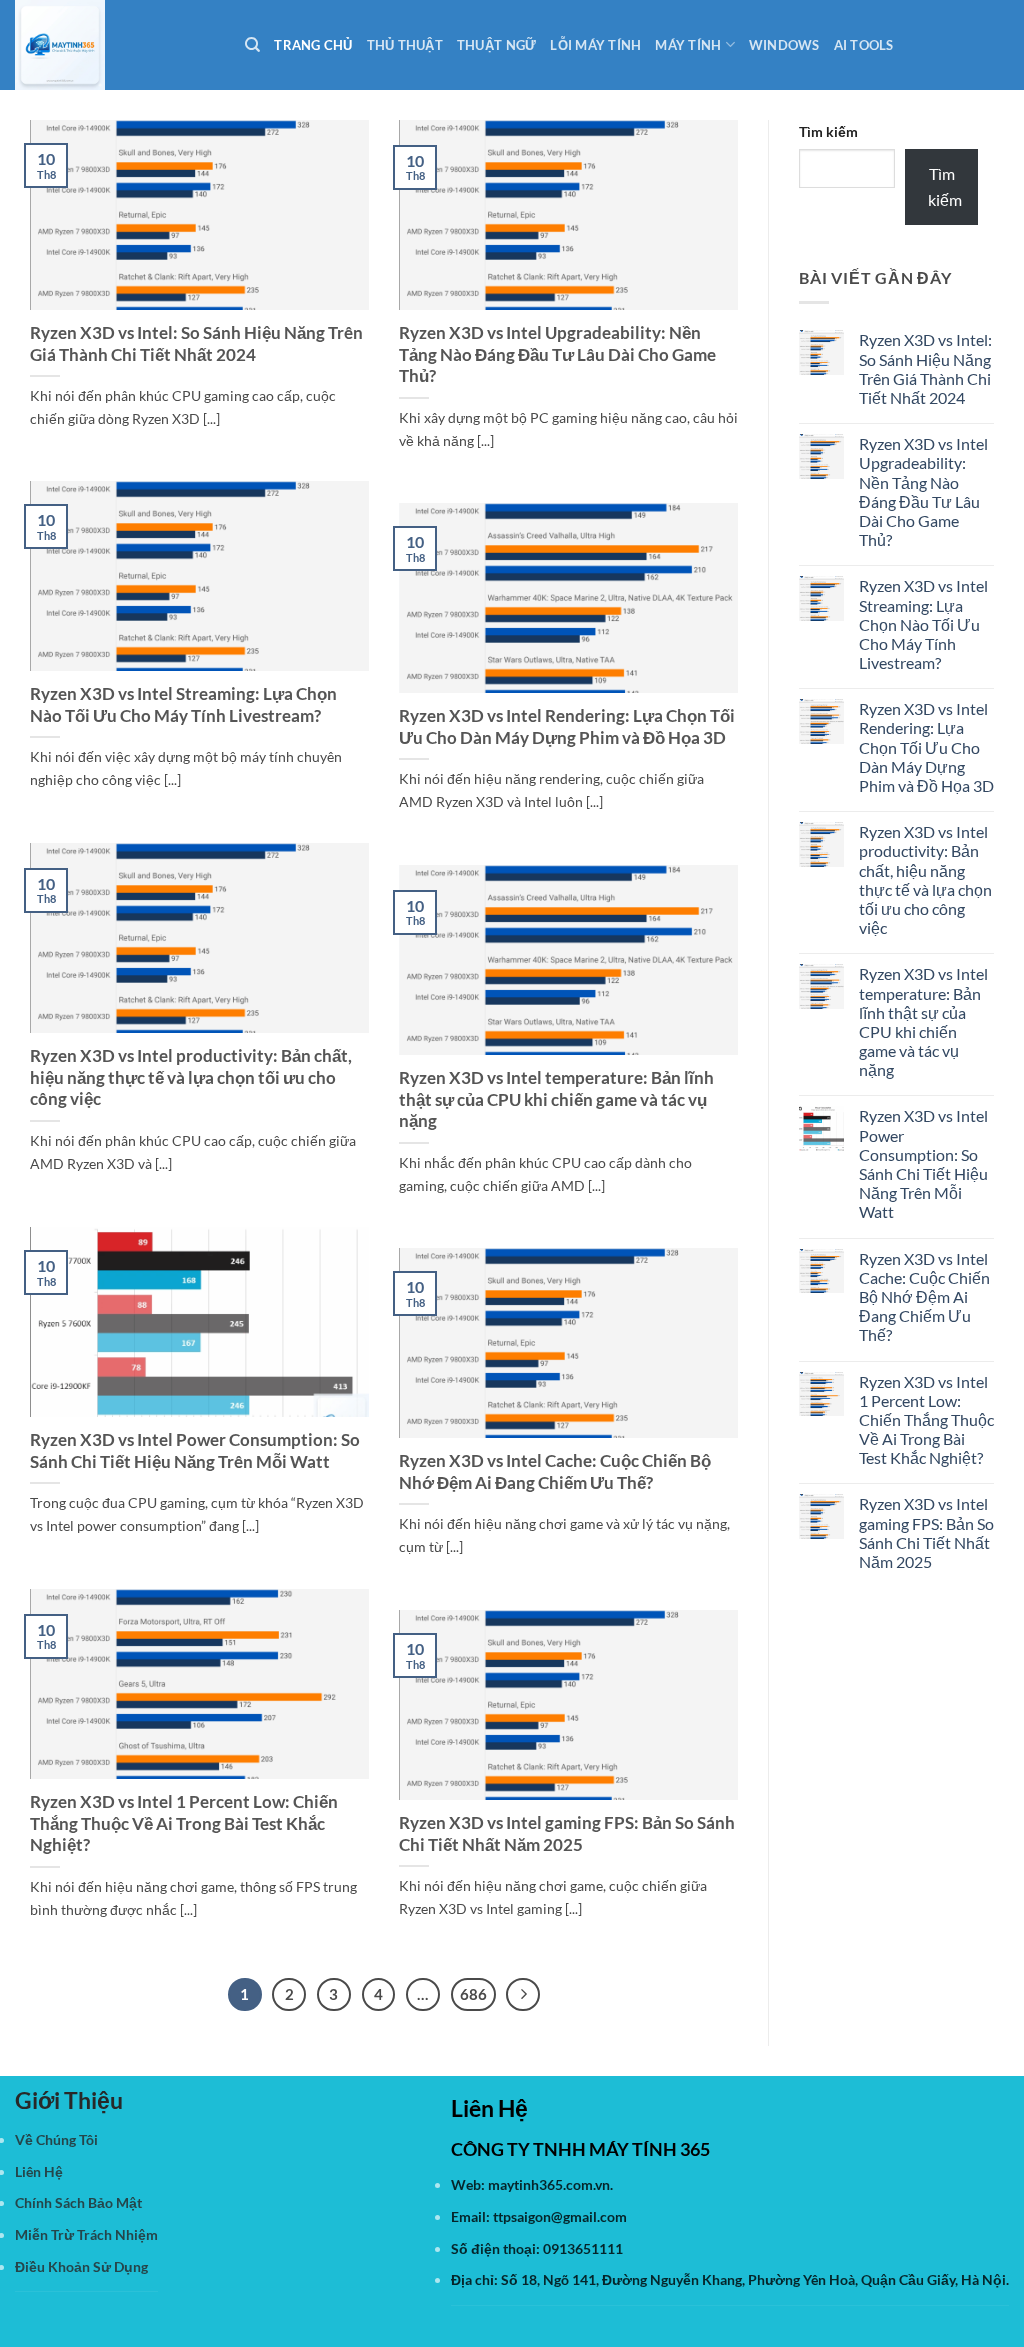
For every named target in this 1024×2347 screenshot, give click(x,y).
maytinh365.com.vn (549, 2184)
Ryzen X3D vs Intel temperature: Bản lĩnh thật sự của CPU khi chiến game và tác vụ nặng (556, 1099)
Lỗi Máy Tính (595, 45)
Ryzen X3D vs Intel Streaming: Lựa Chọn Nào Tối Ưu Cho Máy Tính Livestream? (183, 705)
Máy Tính (688, 45)
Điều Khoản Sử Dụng (81, 2266)
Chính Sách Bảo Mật (78, 2202)
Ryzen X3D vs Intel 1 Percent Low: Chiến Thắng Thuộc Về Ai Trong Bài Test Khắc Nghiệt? (184, 1823)
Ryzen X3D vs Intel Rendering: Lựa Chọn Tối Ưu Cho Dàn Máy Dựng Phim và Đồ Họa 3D (567, 727)
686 (473, 1994)
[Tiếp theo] (523, 1995)
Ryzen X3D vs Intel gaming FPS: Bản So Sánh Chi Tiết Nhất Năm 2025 (567, 1834)
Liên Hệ (39, 2171)
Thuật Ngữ (496, 45)
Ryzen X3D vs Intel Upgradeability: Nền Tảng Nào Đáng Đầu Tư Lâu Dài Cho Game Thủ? (557, 354)
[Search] (252, 45)
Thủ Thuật (405, 45)
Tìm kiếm (828, 131)
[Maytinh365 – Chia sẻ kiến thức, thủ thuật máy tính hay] (115, 45)
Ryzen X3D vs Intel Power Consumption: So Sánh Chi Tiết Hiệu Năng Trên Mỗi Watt (195, 1451)
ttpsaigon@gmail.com (560, 2216)
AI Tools (864, 45)
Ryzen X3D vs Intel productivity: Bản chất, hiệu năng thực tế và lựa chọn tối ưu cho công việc (191, 1077)
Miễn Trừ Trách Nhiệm (86, 2234)
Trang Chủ (313, 45)
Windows (784, 45)
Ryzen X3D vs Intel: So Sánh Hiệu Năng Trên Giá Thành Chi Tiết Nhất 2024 (196, 344)
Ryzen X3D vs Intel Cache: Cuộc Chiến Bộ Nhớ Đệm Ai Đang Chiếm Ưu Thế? (555, 1472)
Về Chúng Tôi (56, 2139)
